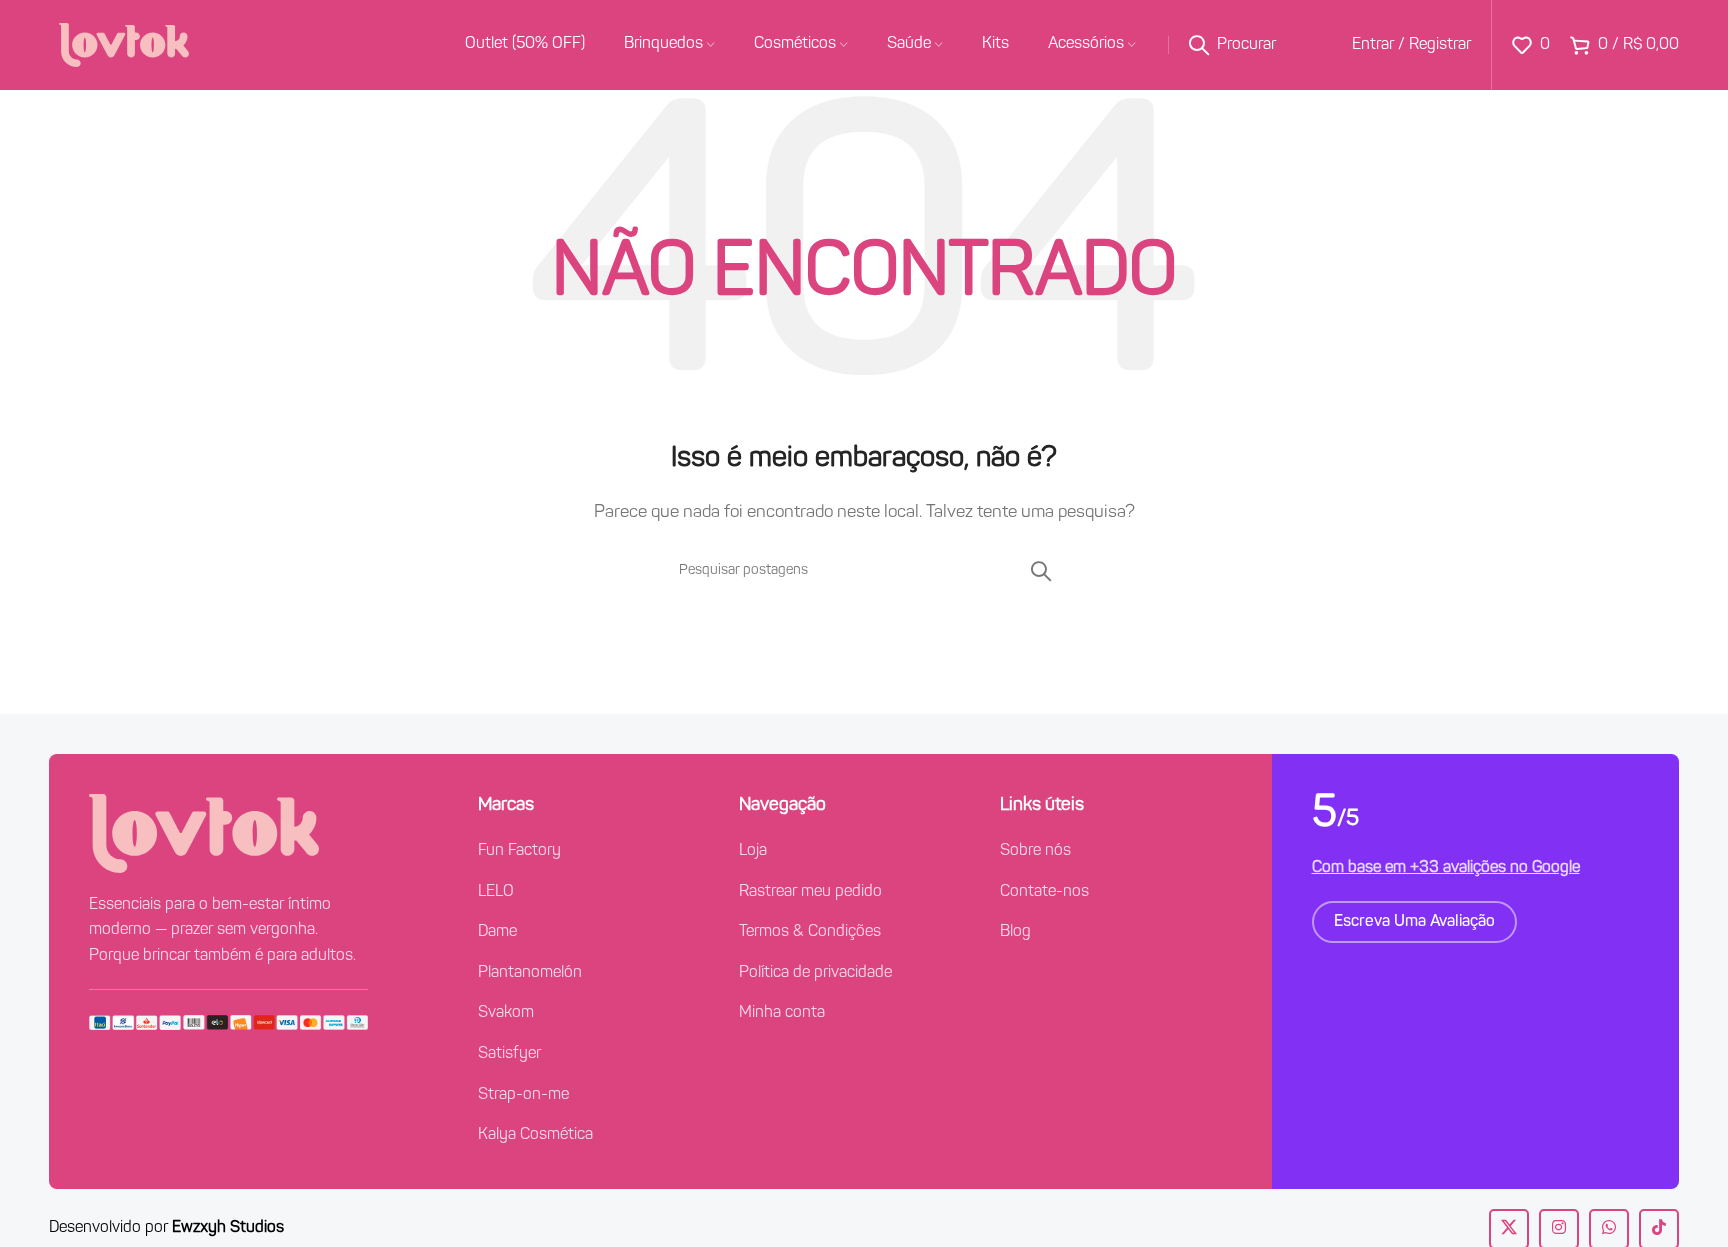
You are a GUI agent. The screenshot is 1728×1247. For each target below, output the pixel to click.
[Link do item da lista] (593, 852)
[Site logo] (124, 45)
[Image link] (204, 833)
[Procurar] (1041, 571)
